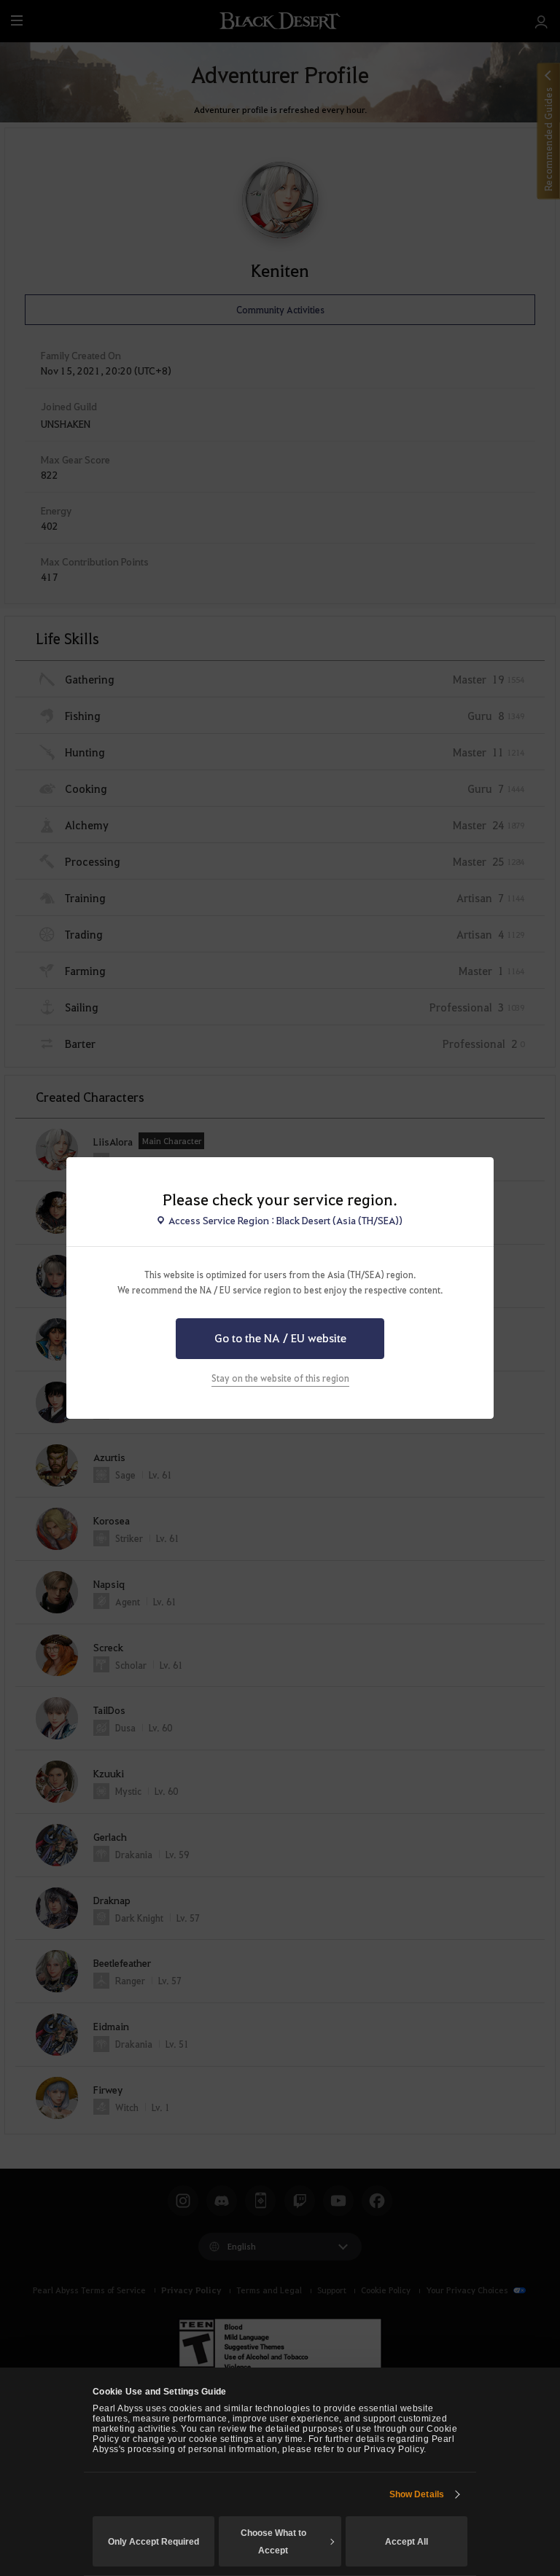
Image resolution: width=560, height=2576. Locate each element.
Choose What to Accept (273, 2542)
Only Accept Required (153, 2542)
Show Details (417, 2494)
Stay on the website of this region (280, 1378)
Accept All (407, 2542)
